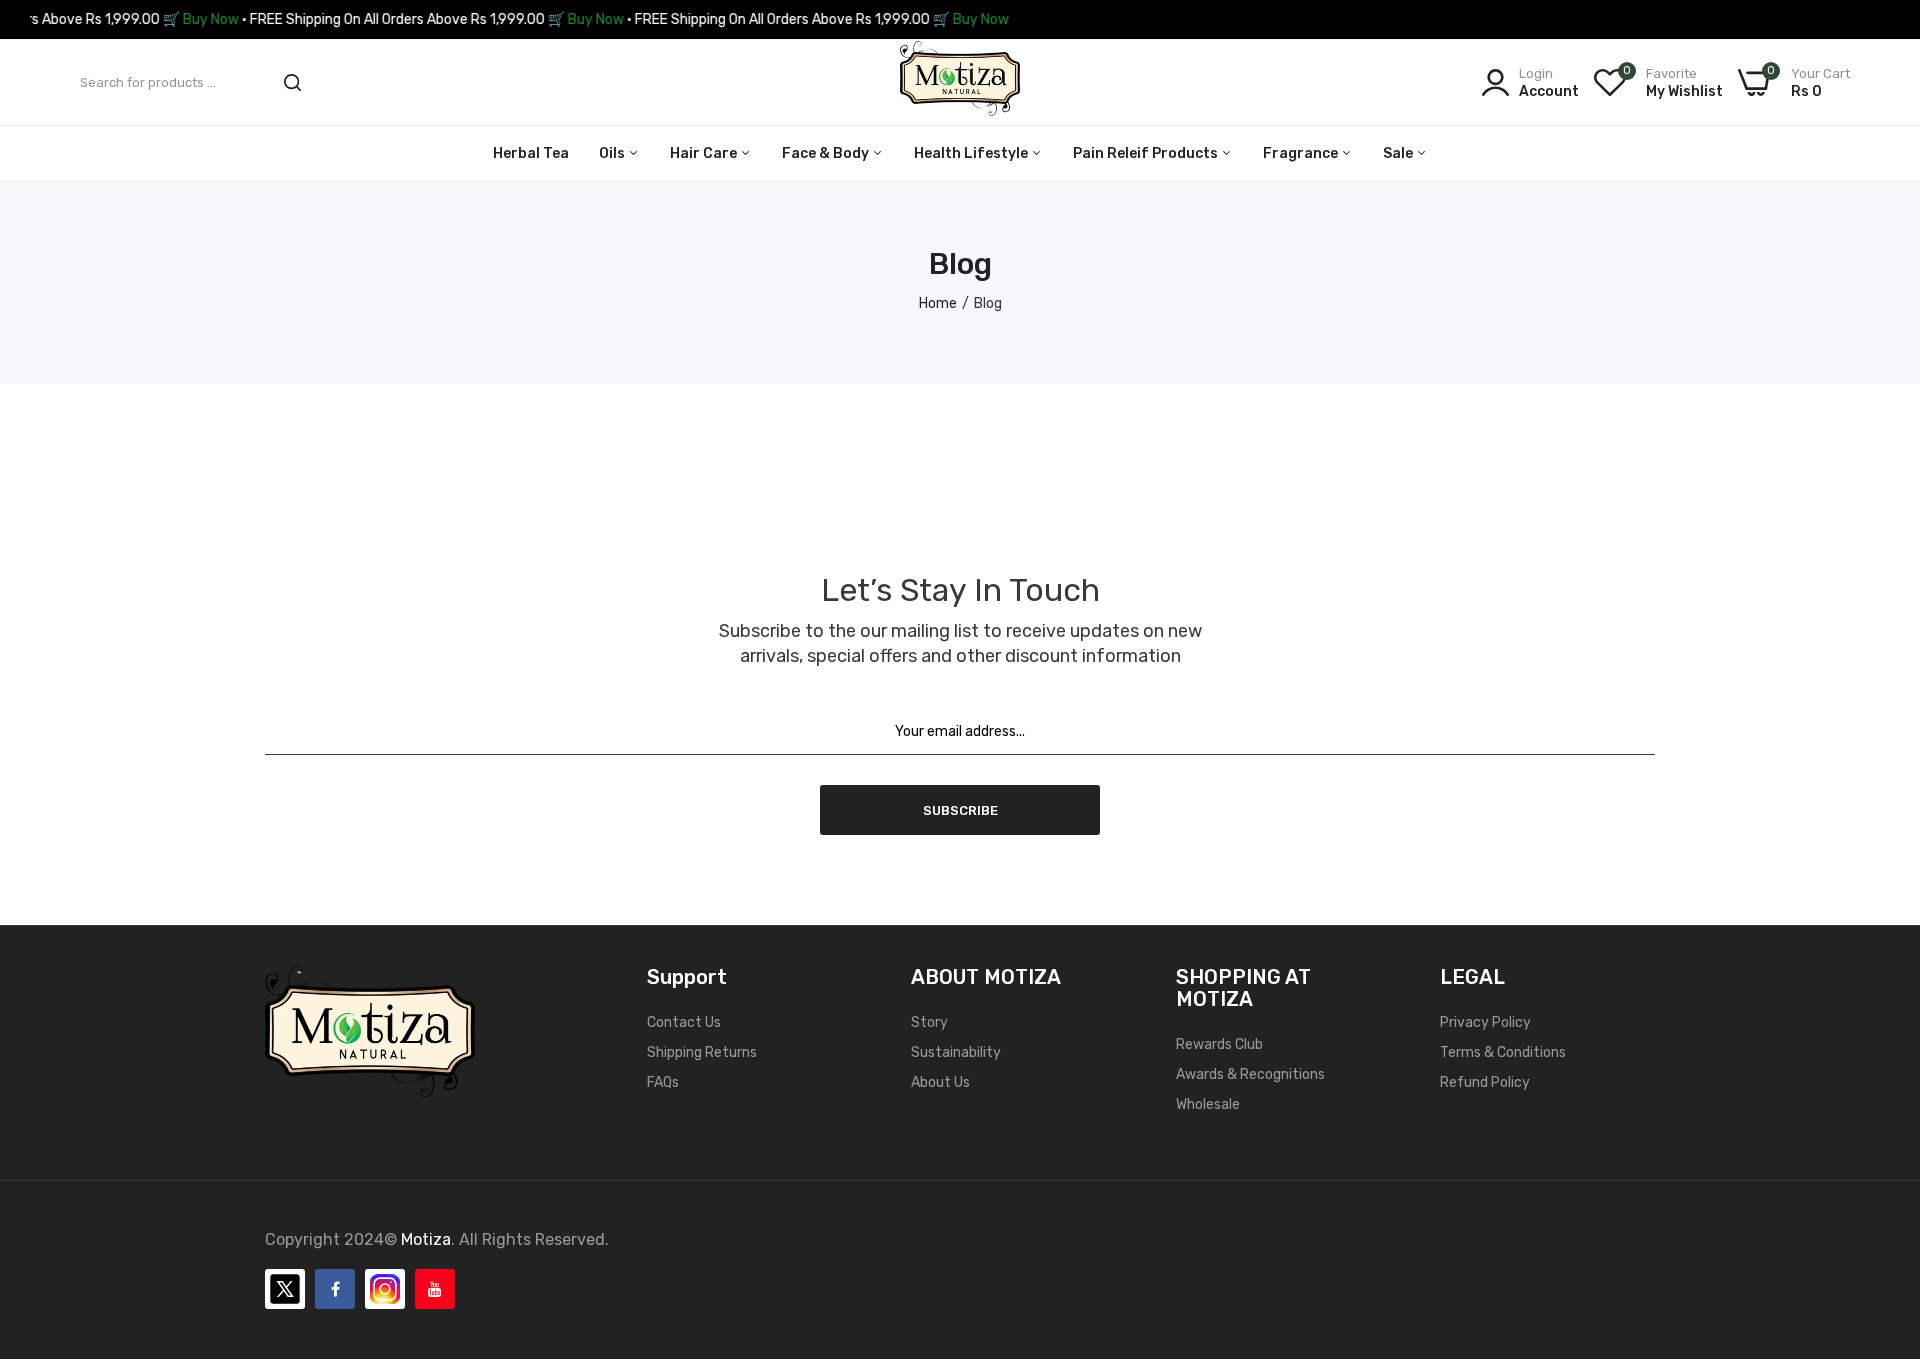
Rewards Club (1219, 1044)
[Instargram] (385, 1289)
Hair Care (705, 153)
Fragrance (1302, 153)
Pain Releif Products (1147, 153)
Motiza (426, 1239)
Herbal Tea (531, 153)
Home (938, 303)
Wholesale (1208, 1104)
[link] (1880, 1214)
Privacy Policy (1485, 1022)
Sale (1399, 153)
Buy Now (165, 19)
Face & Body (827, 153)
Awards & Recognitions (1250, 1074)
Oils (613, 153)
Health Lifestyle (972, 153)
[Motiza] (960, 82)
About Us (940, 1082)
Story (929, 1022)
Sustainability (956, 1052)
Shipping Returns (702, 1052)
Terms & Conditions (1503, 1052)
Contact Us (684, 1022)
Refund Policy (1485, 1082)
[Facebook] (335, 1289)
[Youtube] (435, 1289)
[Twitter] (285, 1289)
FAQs (663, 1082)
